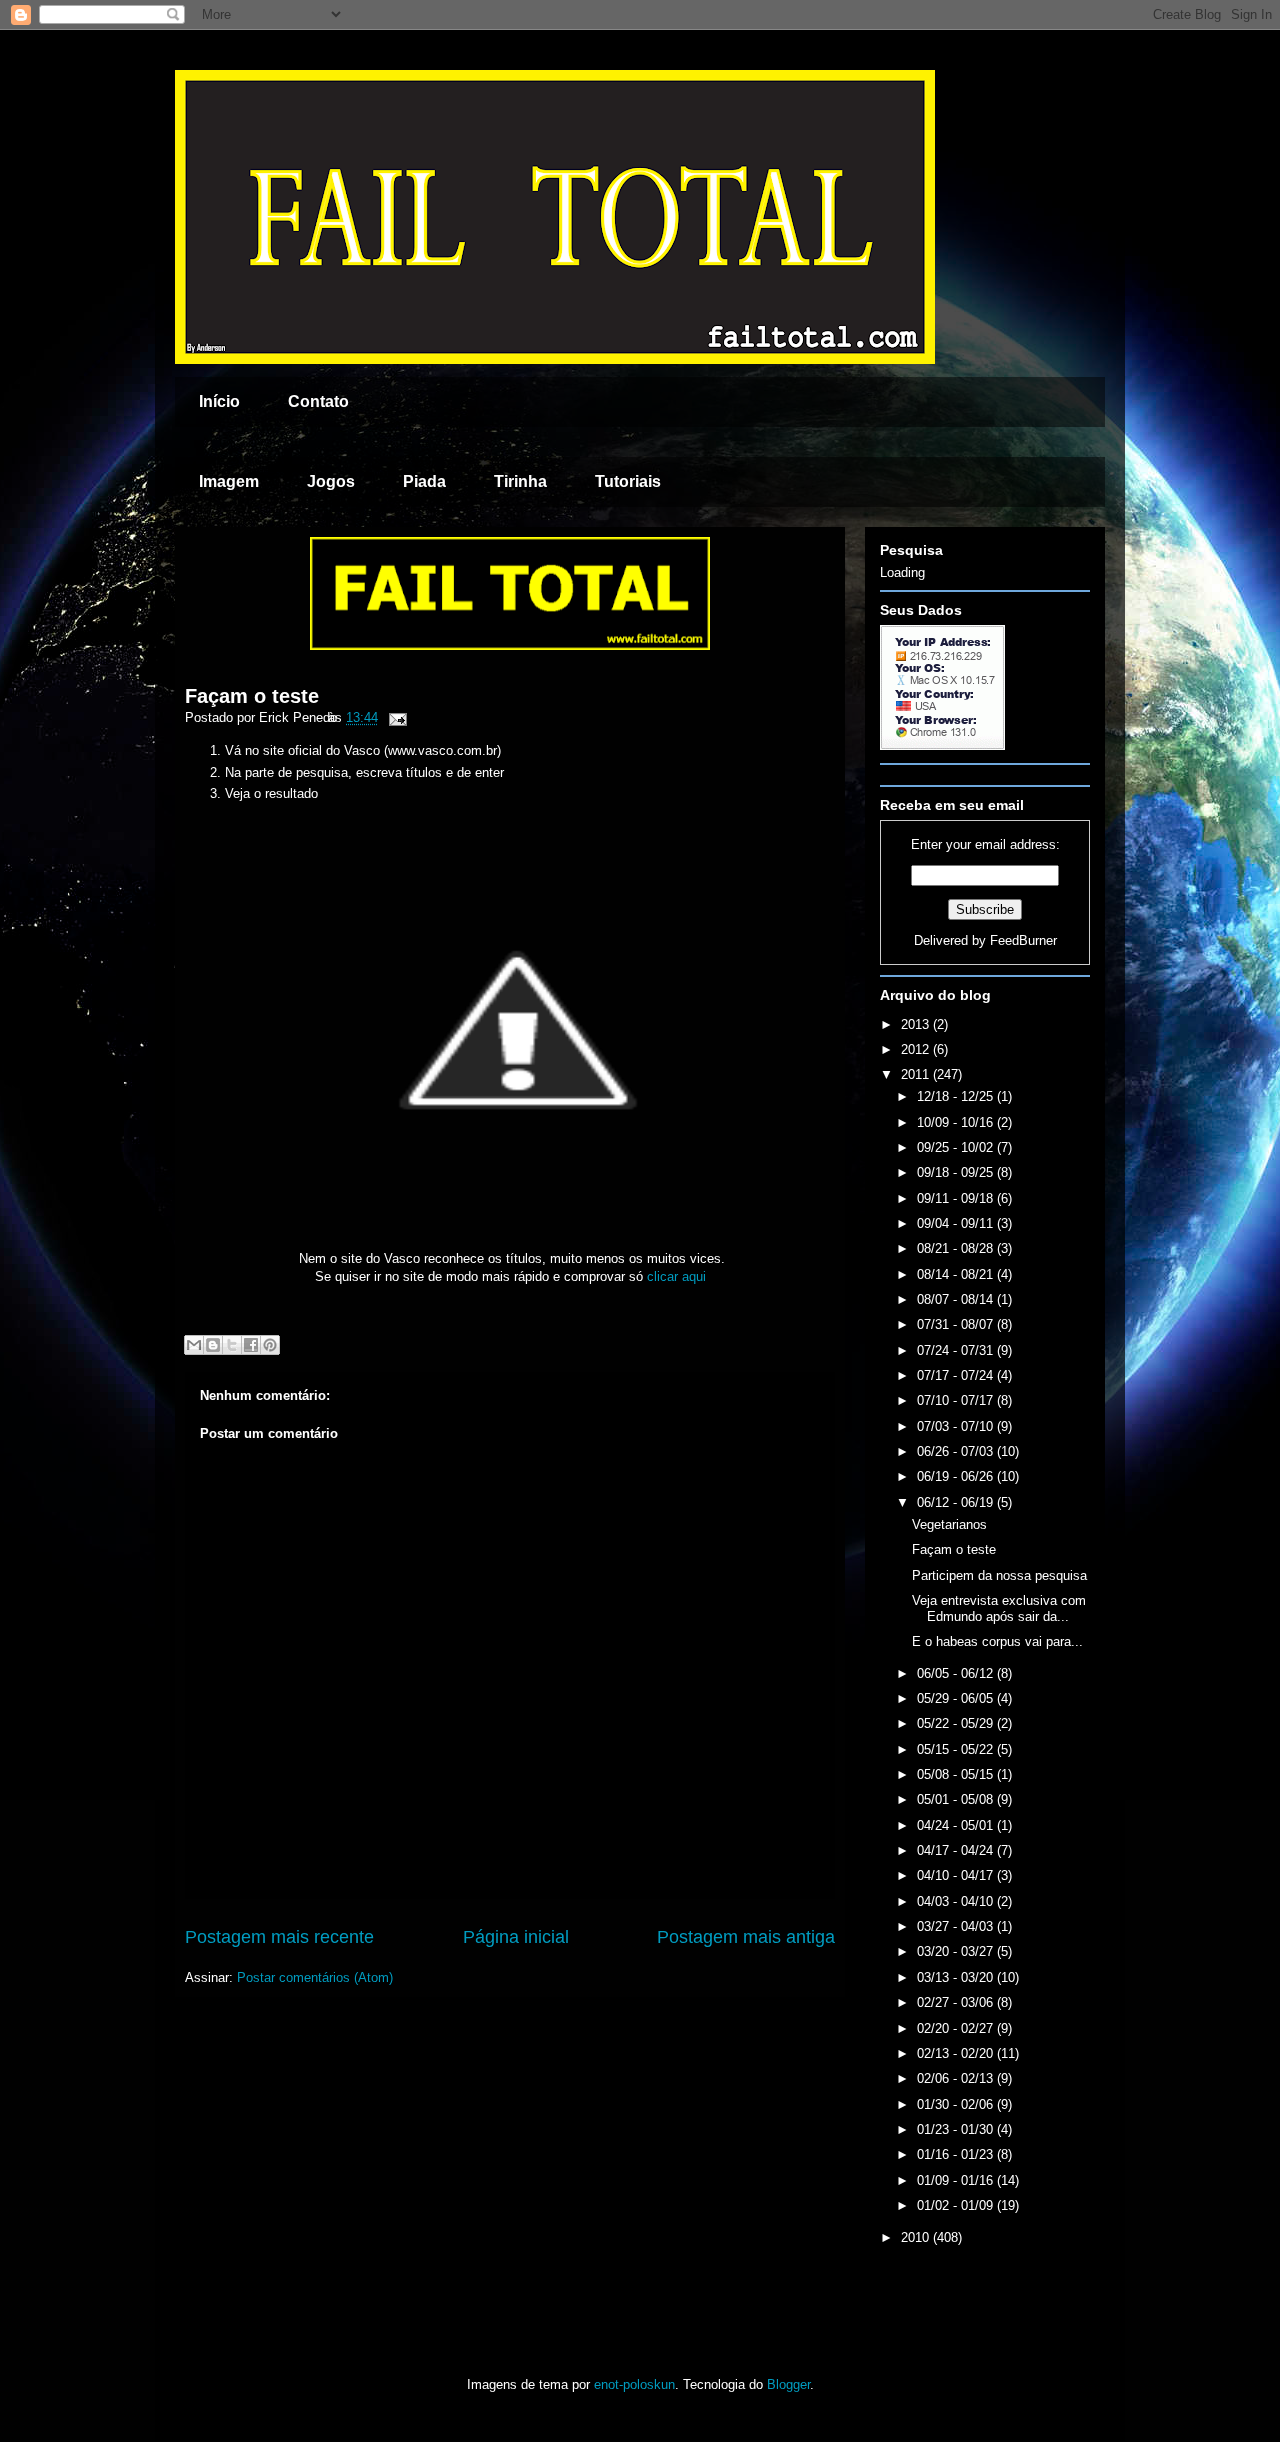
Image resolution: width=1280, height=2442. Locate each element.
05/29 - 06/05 (957, 1698)
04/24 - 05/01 (957, 1825)
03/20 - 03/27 (957, 1951)
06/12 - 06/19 (957, 1502)
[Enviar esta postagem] (394, 717)
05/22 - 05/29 (957, 1723)
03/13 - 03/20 (957, 1977)
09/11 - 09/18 (957, 1198)
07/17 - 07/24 (957, 1375)
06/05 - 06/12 (957, 1673)
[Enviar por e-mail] (194, 1345)
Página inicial (516, 1937)
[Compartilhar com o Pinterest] (270, 1345)
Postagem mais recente (279, 1937)
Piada (424, 481)
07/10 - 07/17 (957, 1400)
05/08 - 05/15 (957, 1774)
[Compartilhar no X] (232, 1345)
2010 (917, 2237)
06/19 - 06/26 (957, 1476)
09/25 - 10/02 (957, 1147)
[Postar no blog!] (213, 1345)
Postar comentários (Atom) (315, 1977)
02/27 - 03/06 (957, 2002)
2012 (917, 1049)
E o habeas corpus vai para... (997, 1641)
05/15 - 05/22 (957, 1749)
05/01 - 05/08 (957, 1799)
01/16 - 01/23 (957, 2154)
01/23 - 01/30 (957, 2129)
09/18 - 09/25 (957, 1172)
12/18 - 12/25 (957, 1096)
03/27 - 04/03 (957, 1926)
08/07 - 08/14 (957, 1299)
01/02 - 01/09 (957, 2205)
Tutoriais (628, 481)
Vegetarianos (949, 1524)
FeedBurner (1023, 940)
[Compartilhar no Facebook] (251, 1345)
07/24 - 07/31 (957, 1350)
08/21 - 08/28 (957, 1248)
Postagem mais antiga (746, 1937)
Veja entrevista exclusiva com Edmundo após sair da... (999, 1608)
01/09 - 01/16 (957, 2180)
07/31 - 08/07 (957, 1324)
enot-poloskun (634, 2384)
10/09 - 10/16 (957, 1122)
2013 (917, 1024)
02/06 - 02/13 (957, 2078)
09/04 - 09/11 (957, 1223)
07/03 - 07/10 (957, 1426)
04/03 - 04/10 (957, 1901)
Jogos (331, 481)
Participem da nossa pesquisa (999, 1575)
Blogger (788, 2384)
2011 (917, 1074)
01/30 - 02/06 (957, 2104)
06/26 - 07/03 (957, 1451)
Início (219, 401)
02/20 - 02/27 (957, 2028)
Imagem (229, 481)
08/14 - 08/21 (957, 1274)
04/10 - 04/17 (957, 1875)
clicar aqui (676, 1276)
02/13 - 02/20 (957, 2053)
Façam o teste (252, 696)
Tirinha (520, 481)
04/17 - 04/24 (957, 1850)
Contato (318, 401)
